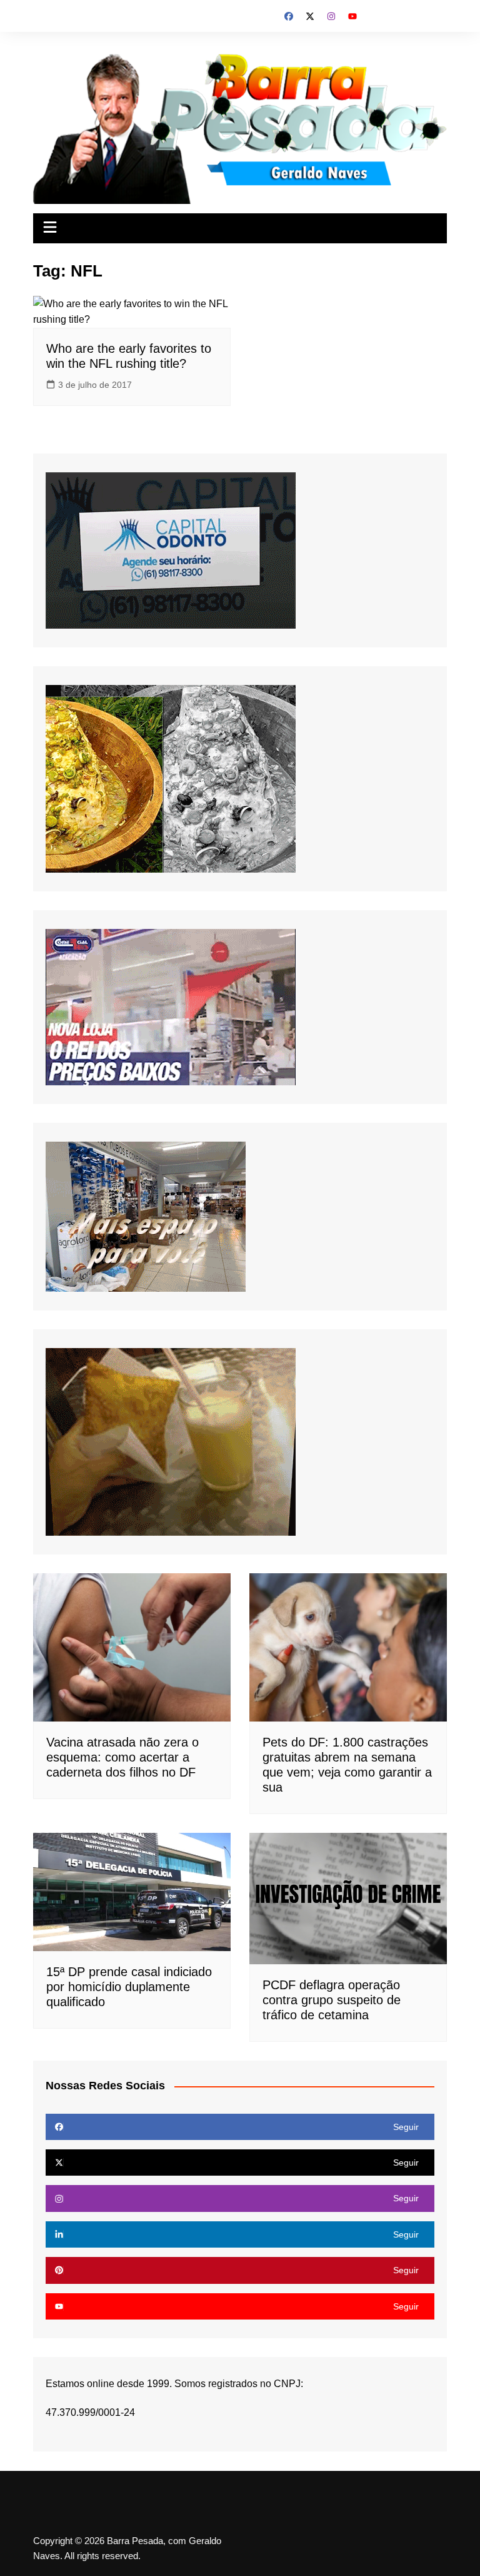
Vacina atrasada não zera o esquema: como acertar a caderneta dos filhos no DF (122, 1757)
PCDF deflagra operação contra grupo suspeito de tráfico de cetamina (332, 2000)
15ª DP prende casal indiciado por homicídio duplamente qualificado (129, 1987)
